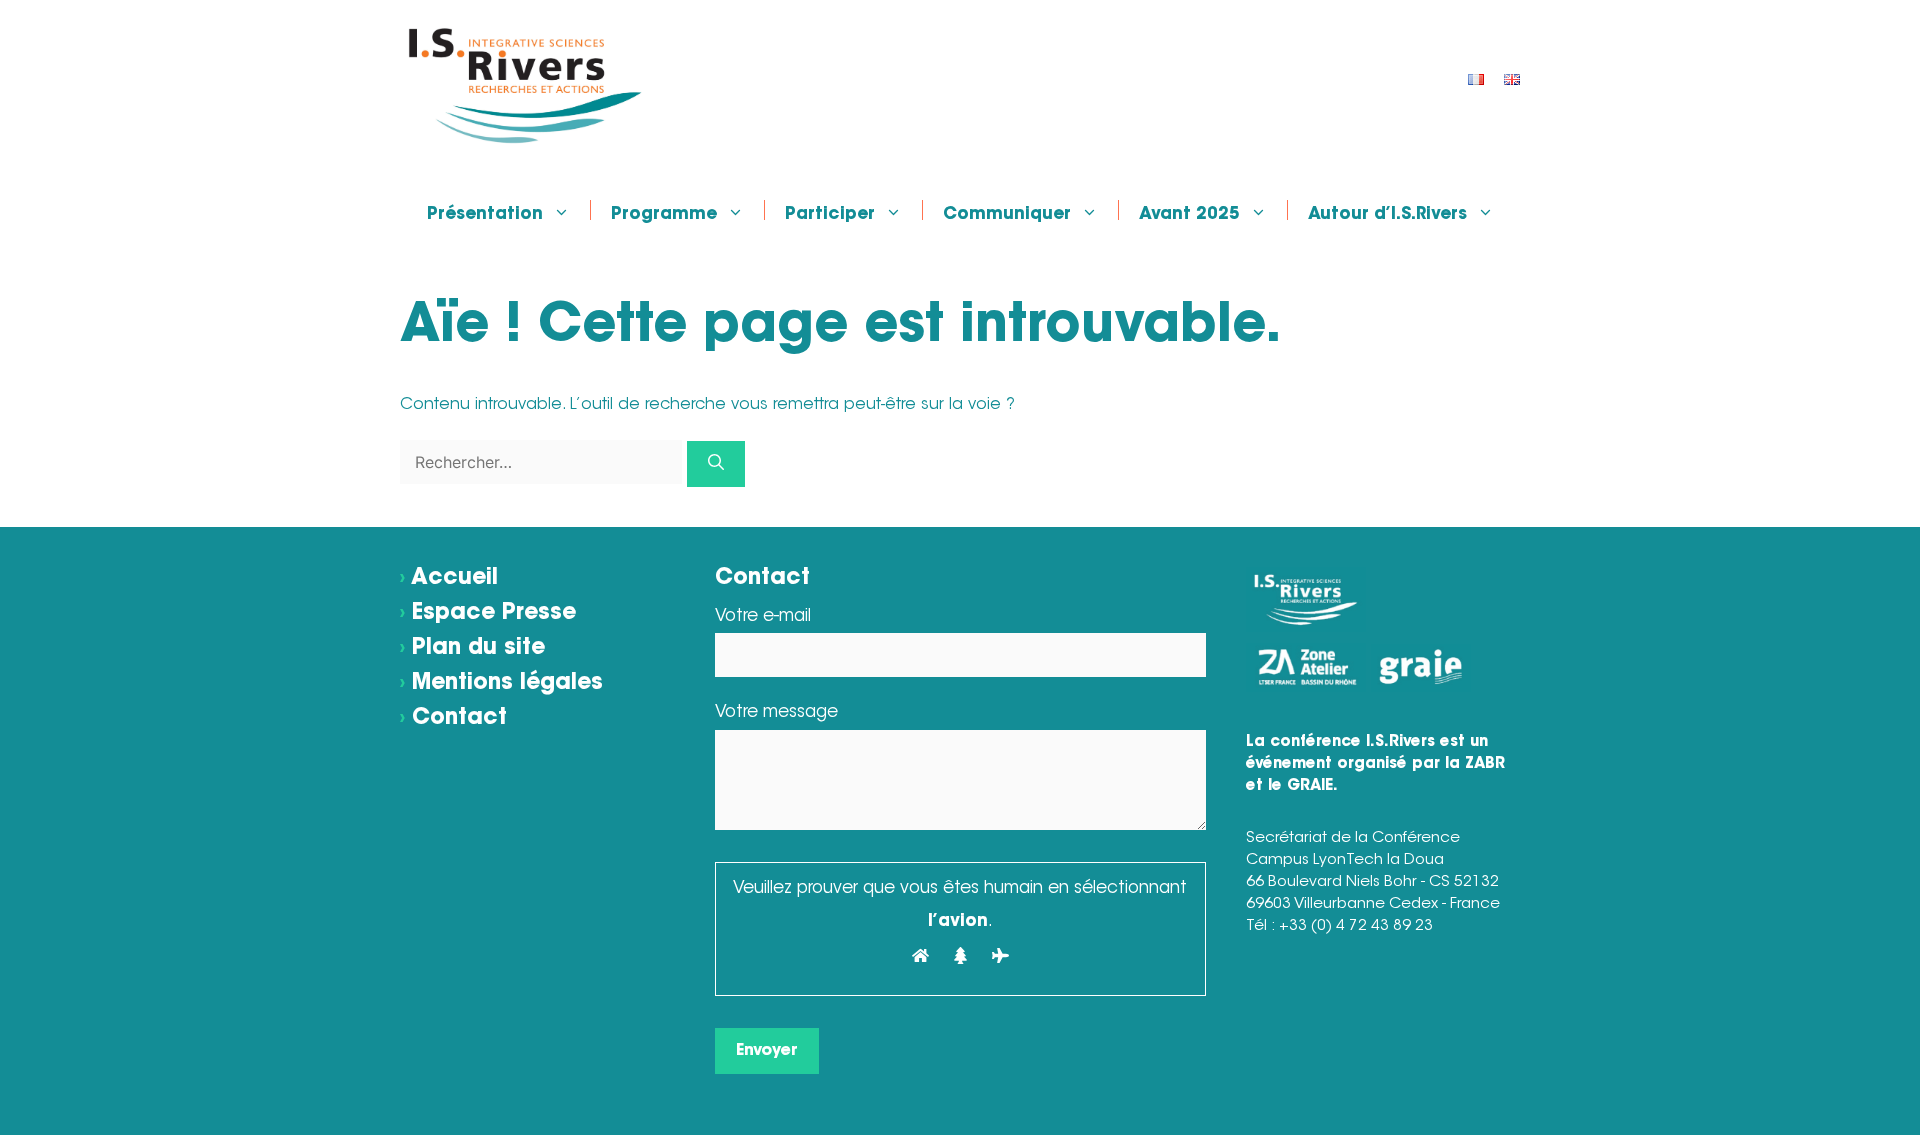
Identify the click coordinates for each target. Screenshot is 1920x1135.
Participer (830, 213)
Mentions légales (507, 684)
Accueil (454, 579)
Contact (459, 719)
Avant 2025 (1189, 213)
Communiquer (1007, 213)
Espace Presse (494, 614)
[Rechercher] (716, 464)
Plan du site (478, 649)
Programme (664, 213)
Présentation (485, 213)
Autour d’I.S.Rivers (1387, 213)
